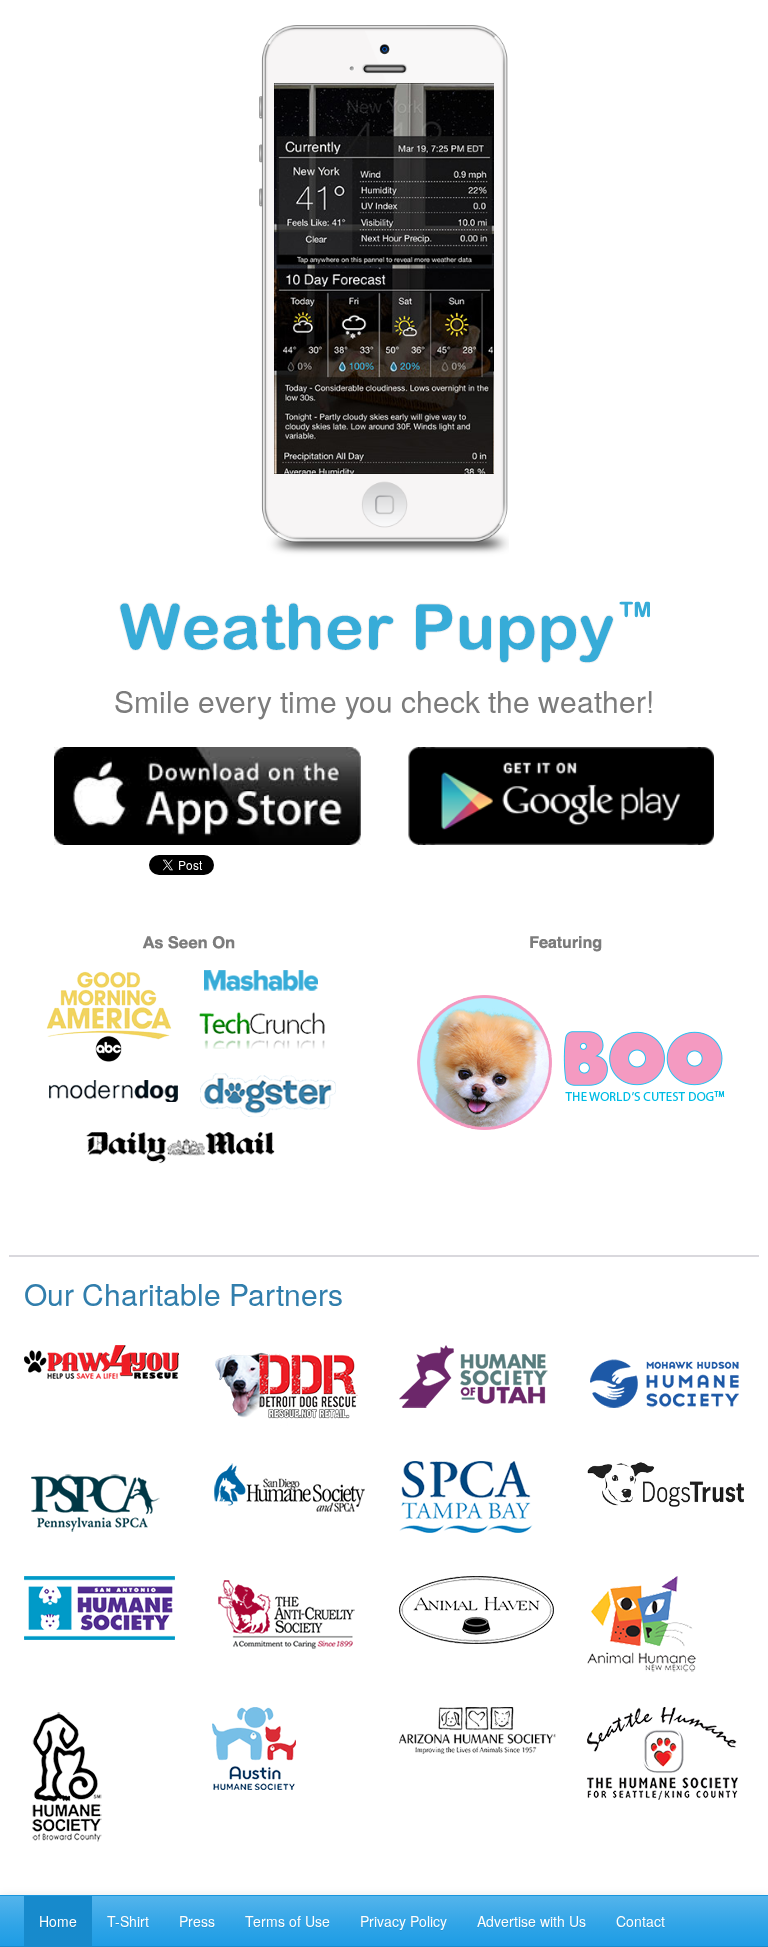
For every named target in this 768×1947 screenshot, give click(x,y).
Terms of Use (287, 1921)
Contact (640, 1921)
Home (58, 1921)
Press (197, 1921)
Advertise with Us (531, 1921)
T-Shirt (128, 1921)
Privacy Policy (403, 1921)
